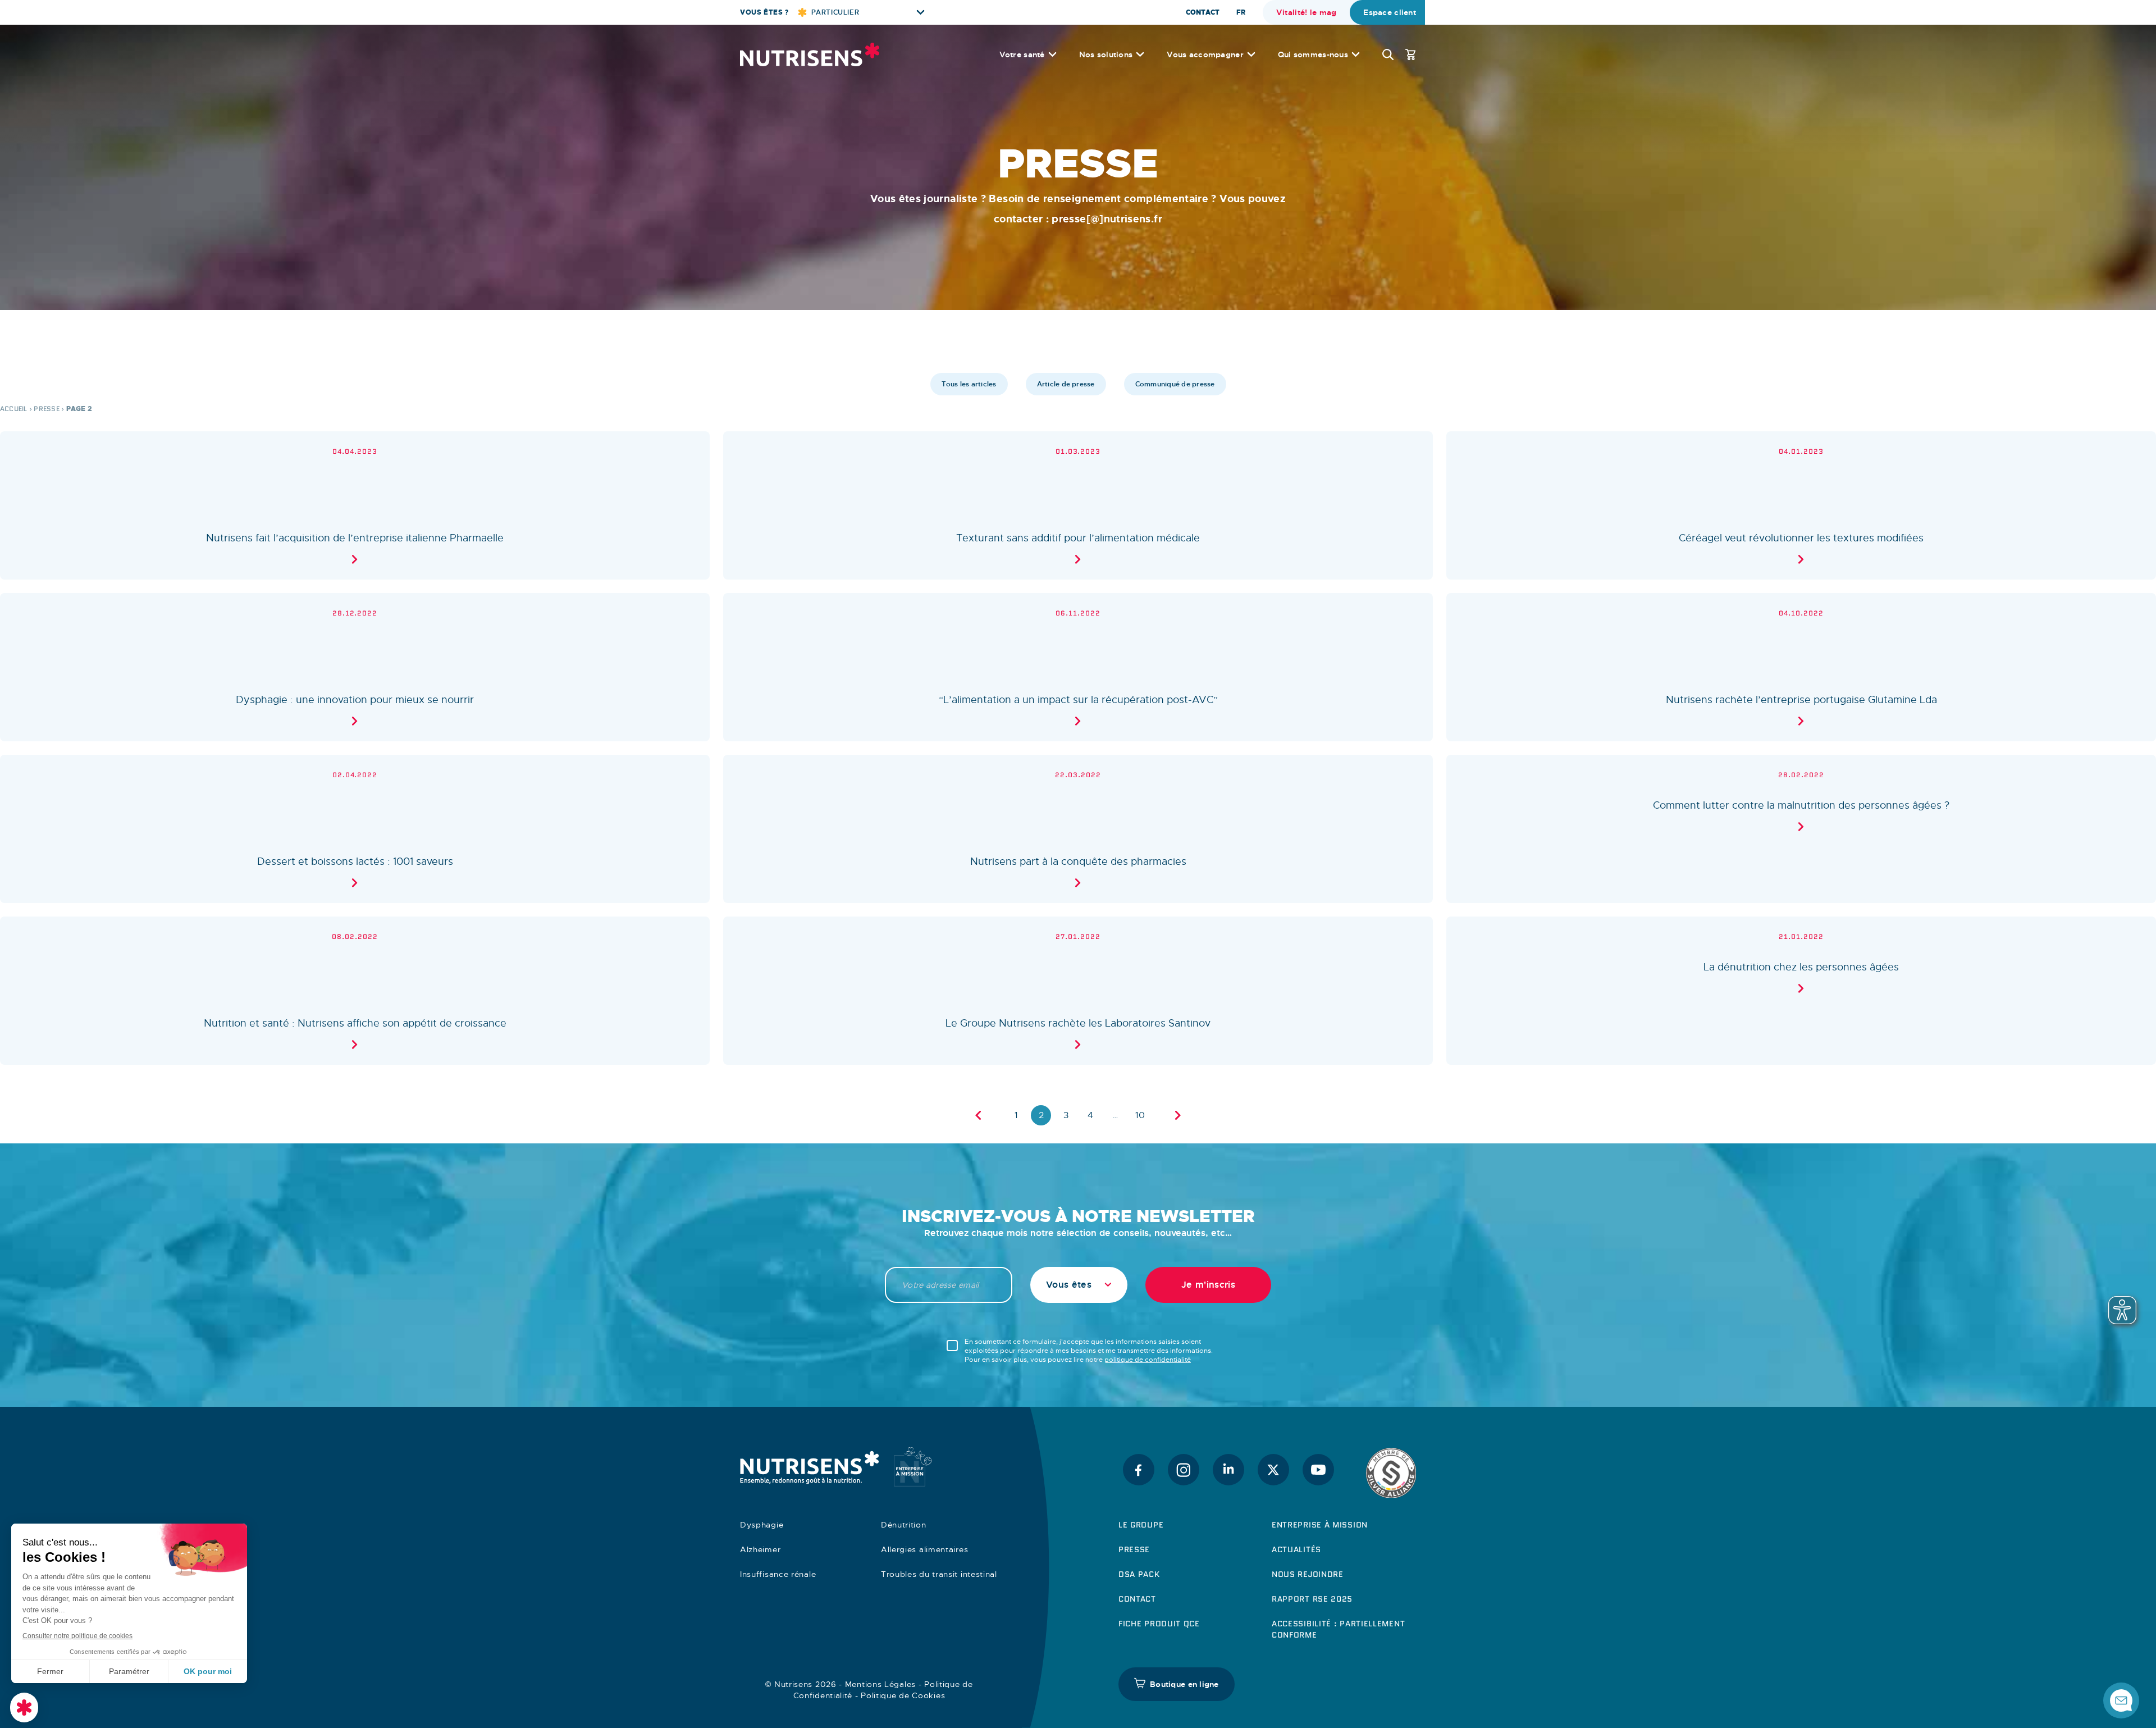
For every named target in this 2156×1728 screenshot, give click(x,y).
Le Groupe (1141, 1525)
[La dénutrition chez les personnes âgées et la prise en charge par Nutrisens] (1801, 991)
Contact (1203, 12)
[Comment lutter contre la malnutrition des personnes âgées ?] (1801, 829)
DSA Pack (1139, 1574)
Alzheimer (760, 1549)
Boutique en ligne (1184, 1684)
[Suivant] (1178, 1115)
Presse (46, 409)
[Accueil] (810, 54)
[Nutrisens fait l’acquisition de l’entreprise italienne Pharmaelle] (355, 505)
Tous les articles (969, 384)
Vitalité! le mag (1306, 12)
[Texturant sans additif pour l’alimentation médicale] (1078, 505)
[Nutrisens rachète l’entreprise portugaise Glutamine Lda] (1801, 667)
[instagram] (1184, 1470)
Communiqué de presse (1175, 384)
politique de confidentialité (1148, 1360)
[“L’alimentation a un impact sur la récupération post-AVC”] (1078, 667)
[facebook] (1139, 1470)
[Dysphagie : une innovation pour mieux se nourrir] (355, 667)
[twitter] (1273, 1470)
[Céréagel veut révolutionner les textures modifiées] (1801, 505)
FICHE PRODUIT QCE (1159, 1624)
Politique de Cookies (903, 1695)
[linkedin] (1228, 1470)
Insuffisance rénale (778, 1574)
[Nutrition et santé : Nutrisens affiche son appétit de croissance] (355, 991)
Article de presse (1066, 384)
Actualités (1296, 1549)
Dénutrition (904, 1525)
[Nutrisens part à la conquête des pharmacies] (1078, 829)
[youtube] (1318, 1470)
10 (1140, 1115)
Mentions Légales (880, 1684)
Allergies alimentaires (924, 1549)
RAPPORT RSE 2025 (1312, 1599)
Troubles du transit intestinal (939, 1574)
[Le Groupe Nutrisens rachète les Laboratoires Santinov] (1078, 991)
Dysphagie (762, 1525)
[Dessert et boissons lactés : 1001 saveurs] (355, 829)
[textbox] (1079, 1285)
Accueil (14, 409)
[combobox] (1079, 1285)
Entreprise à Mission (1320, 1525)
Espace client (1390, 12)
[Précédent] (978, 1115)
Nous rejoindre (1308, 1574)
